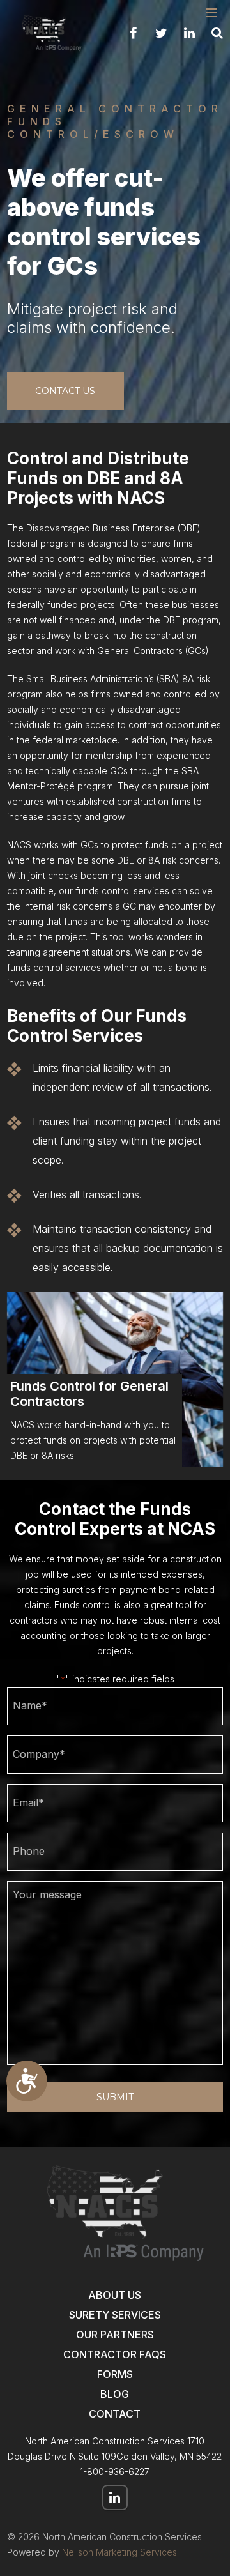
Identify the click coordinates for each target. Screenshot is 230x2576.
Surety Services (115, 2315)
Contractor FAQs (115, 2354)
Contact (115, 2414)
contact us (65, 391)
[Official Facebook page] (133, 33)
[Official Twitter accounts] (161, 33)
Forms (115, 2374)
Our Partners (115, 2335)
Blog (115, 2394)
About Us (115, 2295)
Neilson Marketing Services (119, 2552)
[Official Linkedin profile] (189, 33)
